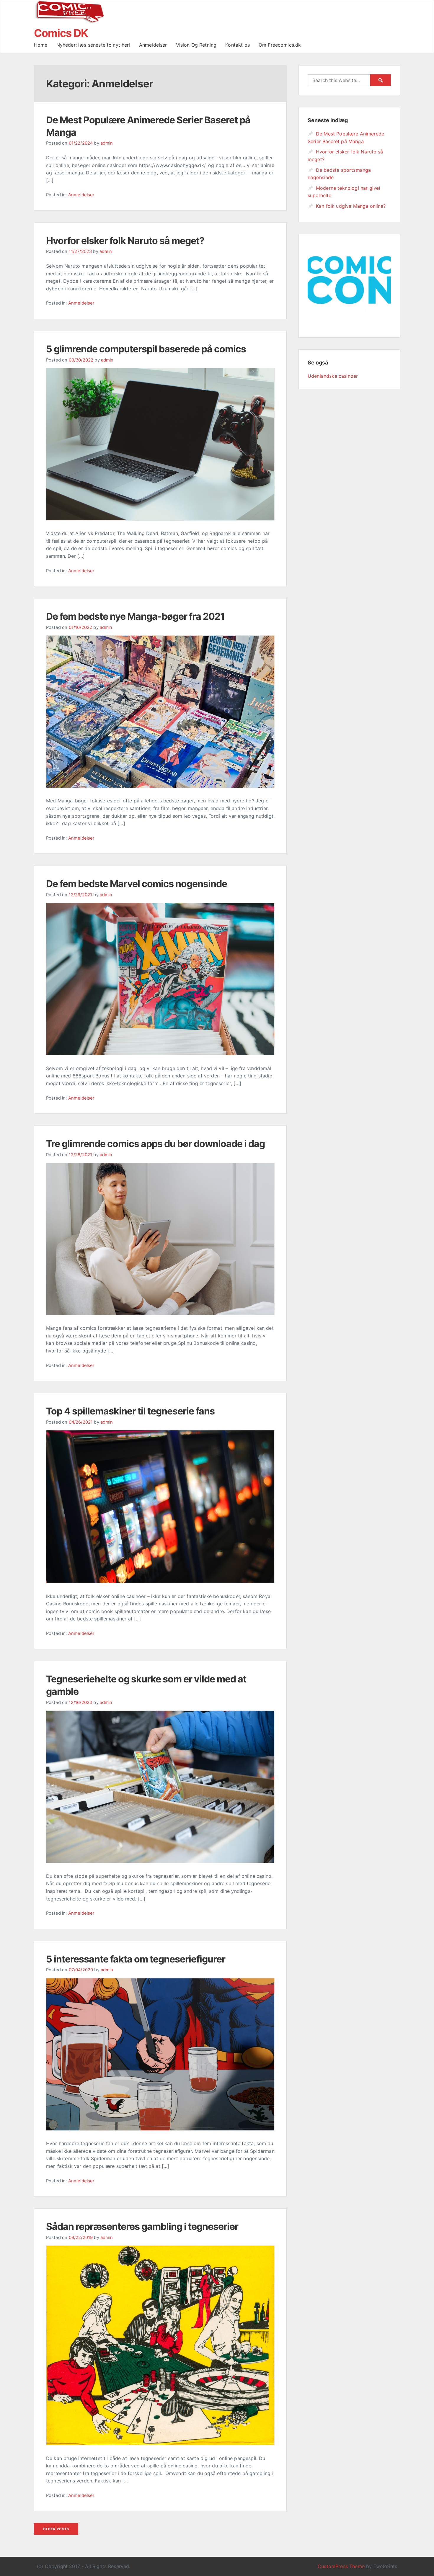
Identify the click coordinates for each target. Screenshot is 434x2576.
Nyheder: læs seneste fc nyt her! (93, 45)
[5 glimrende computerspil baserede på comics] (160, 519)
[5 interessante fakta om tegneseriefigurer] (160, 2129)
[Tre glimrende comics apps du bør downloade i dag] (160, 1314)
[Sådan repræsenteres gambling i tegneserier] (160, 2443)
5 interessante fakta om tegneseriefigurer (136, 1959)
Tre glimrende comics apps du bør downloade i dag (155, 1144)
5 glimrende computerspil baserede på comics (146, 349)
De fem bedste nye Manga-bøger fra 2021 (135, 616)
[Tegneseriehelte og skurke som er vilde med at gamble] (160, 1861)
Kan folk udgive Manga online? (351, 206)
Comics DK (61, 33)
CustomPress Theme (341, 2566)
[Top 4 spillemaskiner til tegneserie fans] (160, 1581)
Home (41, 45)
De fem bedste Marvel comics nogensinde (137, 884)
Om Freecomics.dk (280, 45)
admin (107, 143)
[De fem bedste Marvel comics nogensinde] (160, 1054)
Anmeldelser (153, 45)
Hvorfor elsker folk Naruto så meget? (125, 241)
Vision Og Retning (196, 45)
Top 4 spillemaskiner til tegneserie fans (130, 1411)
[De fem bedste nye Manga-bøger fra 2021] (160, 786)
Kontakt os (238, 45)
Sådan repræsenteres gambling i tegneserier (142, 2226)
